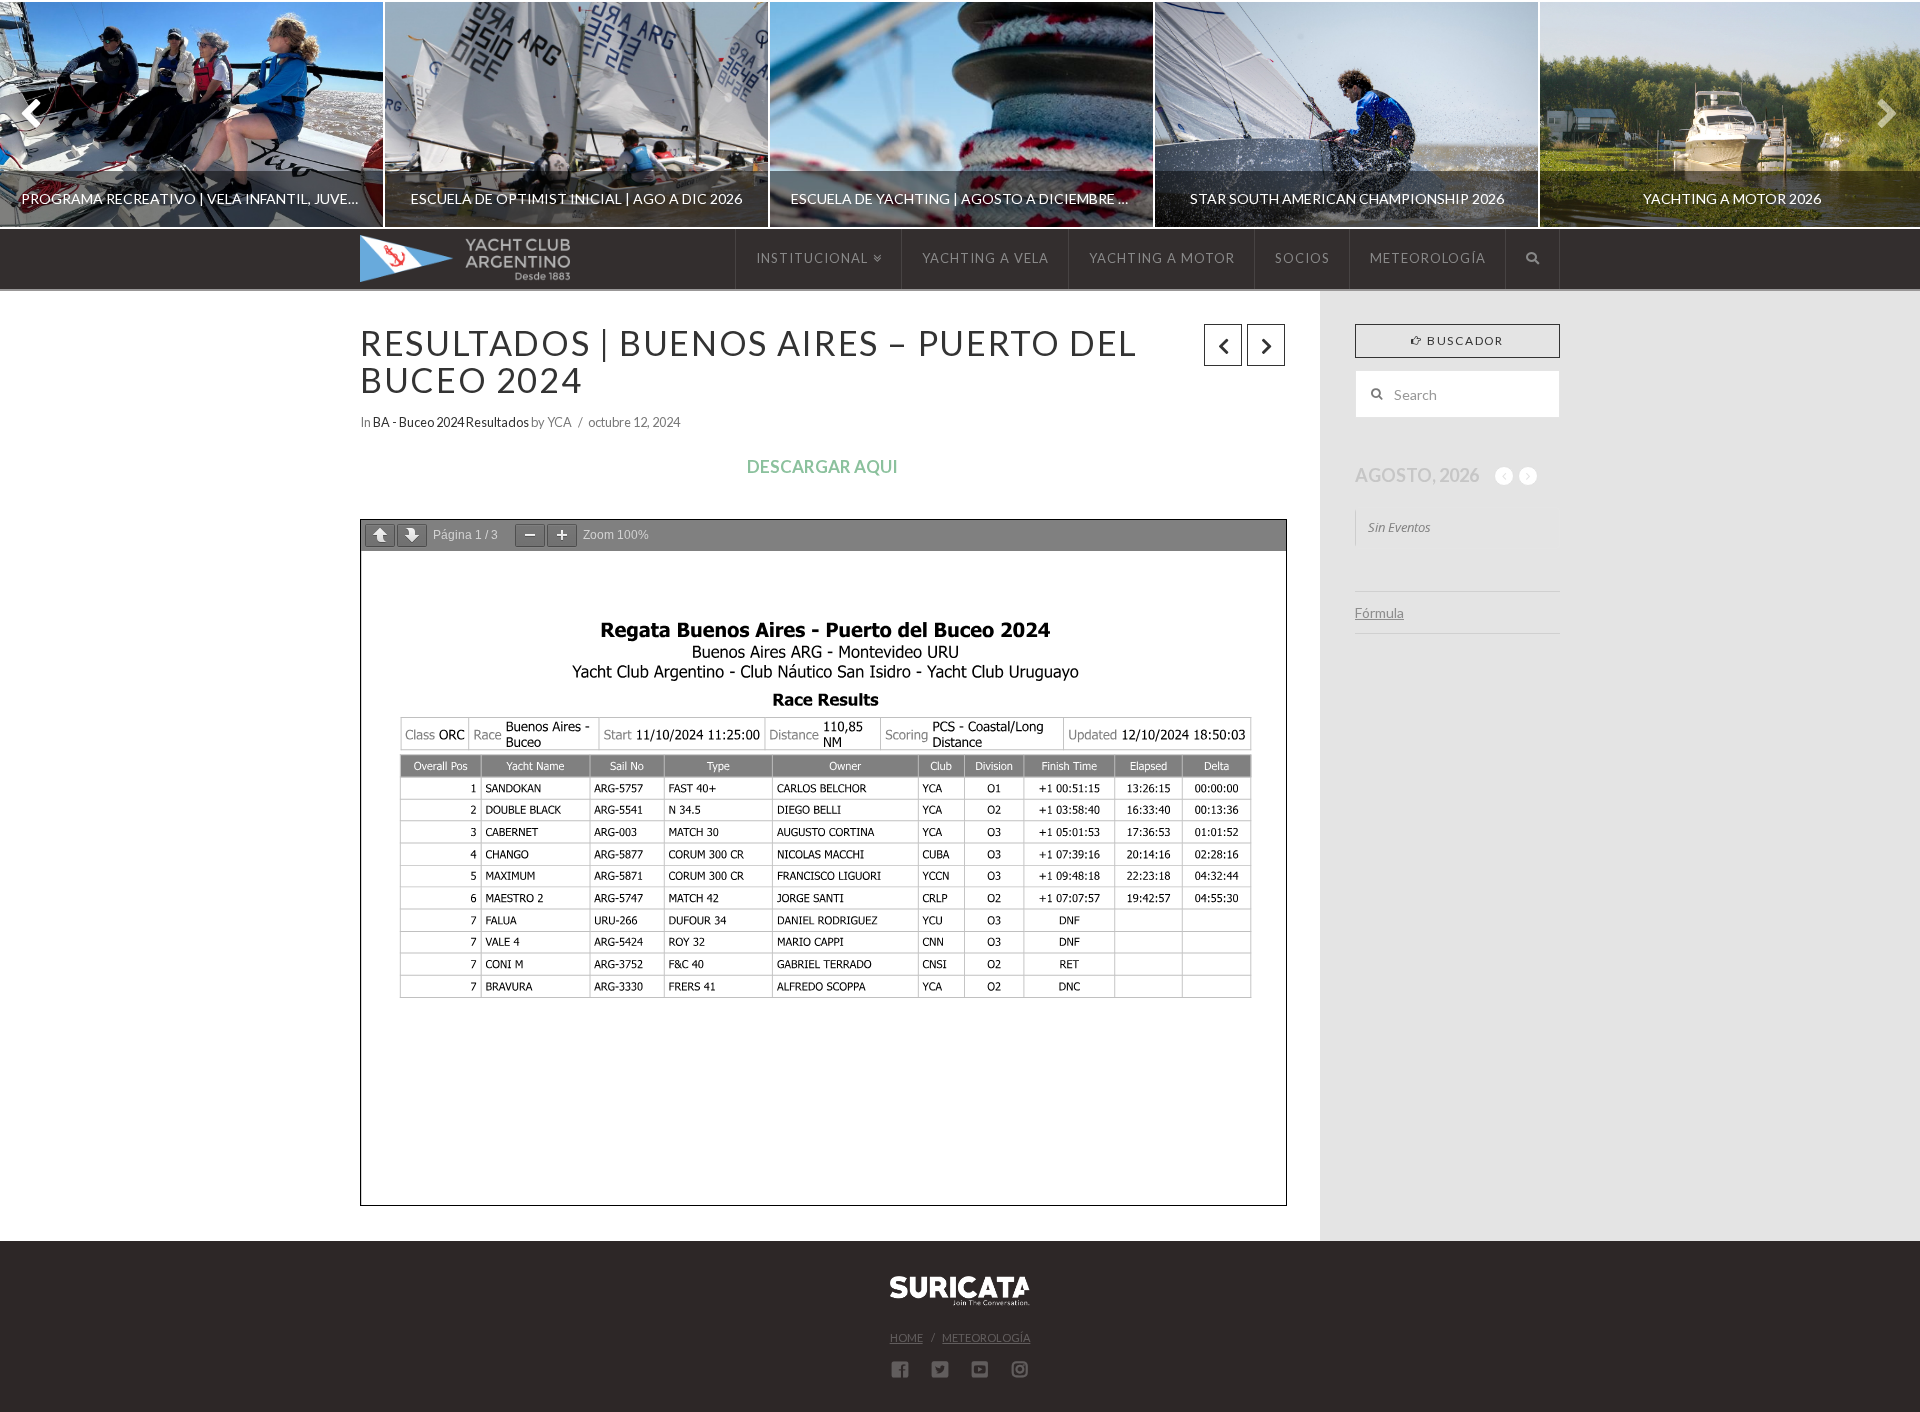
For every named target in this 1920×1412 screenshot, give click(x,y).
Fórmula (1379, 612)
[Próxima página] (412, 535)
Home (906, 1337)
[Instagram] (1020, 1369)
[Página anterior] (380, 535)
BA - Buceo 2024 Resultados (451, 422)
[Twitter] (940, 1369)
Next (1877, 114)
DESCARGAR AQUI (822, 466)
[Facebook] (900, 1369)
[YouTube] (980, 1369)
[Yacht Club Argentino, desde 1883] (465, 258)
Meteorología (986, 1337)
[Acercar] (562, 535)
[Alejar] (530, 535)
